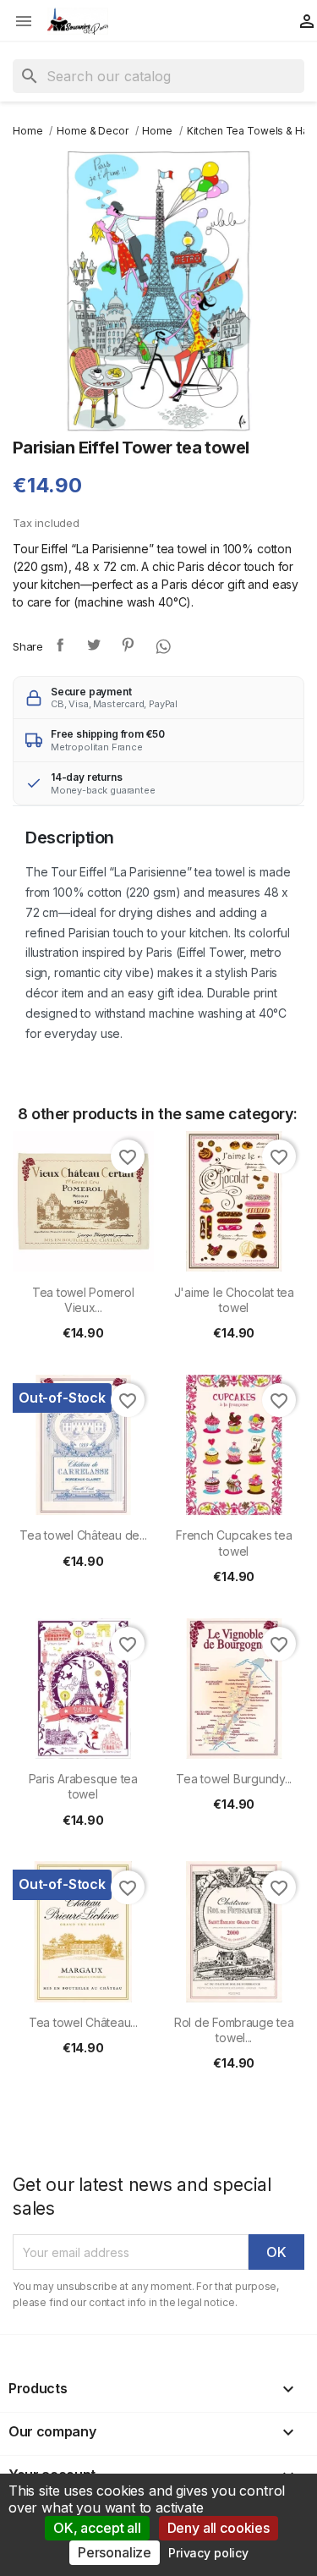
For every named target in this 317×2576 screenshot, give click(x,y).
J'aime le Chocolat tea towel (234, 1300)
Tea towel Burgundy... (234, 1779)
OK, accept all (97, 2528)
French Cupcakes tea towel (234, 1543)
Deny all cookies (219, 2528)
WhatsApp (161, 645)
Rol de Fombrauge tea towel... (234, 2030)
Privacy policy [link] (208, 2553)
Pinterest (128, 645)
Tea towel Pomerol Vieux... (83, 1300)
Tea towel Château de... (83, 1535)
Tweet (94, 645)
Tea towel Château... (83, 2022)
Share (60, 645)
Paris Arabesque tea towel (83, 1786)
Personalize (115, 2552)
